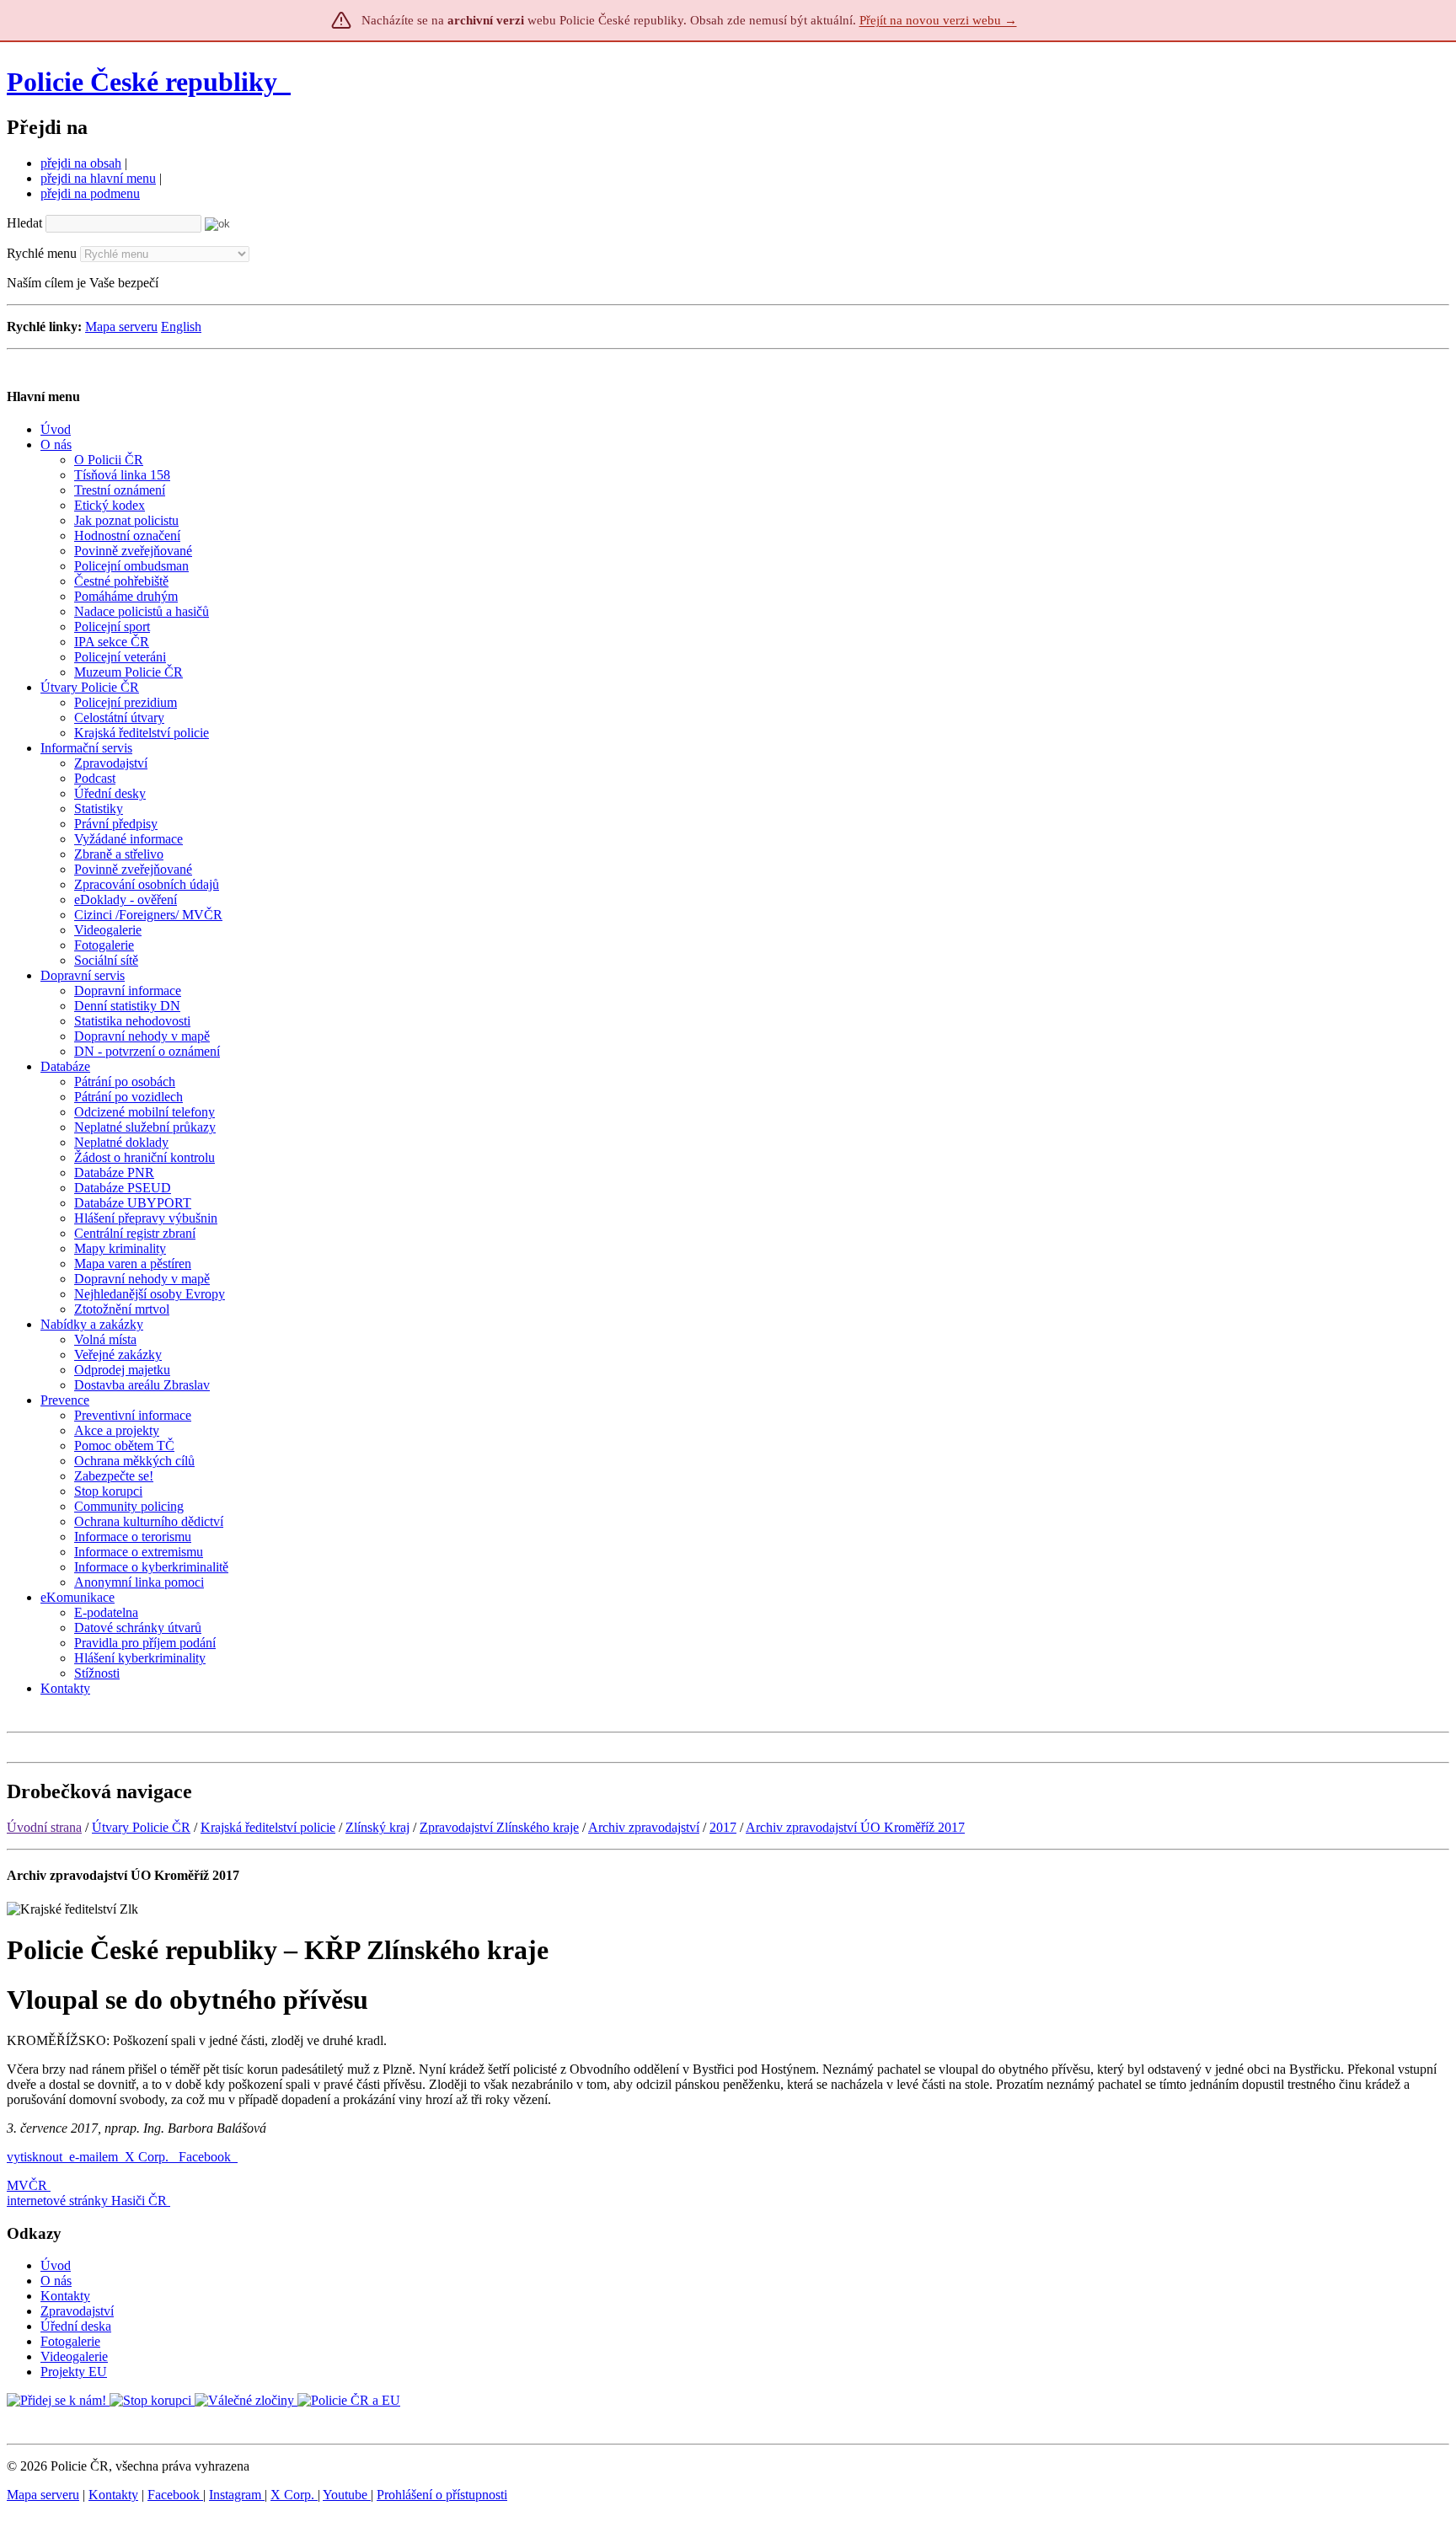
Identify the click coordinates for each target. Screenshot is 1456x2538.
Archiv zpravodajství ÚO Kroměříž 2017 (855, 1827)
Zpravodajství (77, 2311)
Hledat (24, 223)
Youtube (347, 2495)
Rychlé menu (42, 253)
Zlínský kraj (377, 1827)
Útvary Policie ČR (141, 1827)
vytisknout (35, 2157)
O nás (56, 2281)
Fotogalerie (70, 2341)
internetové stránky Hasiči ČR (87, 2201)
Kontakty (65, 2296)
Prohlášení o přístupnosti (442, 2495)
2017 (723, 1827)
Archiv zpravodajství (644, 1827)
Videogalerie (74, 2356)
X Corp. (148, 2157)
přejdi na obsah (81, 163)
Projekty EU (74, 2372)
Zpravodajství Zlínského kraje (499, 1827)
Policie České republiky (142, 82)
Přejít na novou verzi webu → (938, 20)
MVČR (27, 2185)
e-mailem (94, 2157)
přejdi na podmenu (90, 193)
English (181, 327)
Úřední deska (76, 2326)
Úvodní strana (44, 1827)
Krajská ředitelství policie (268, 1827)
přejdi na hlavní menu (98, 178)
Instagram (237, 2495)
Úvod (56, 2265)
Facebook (206, 2157)
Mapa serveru (121, 327)
